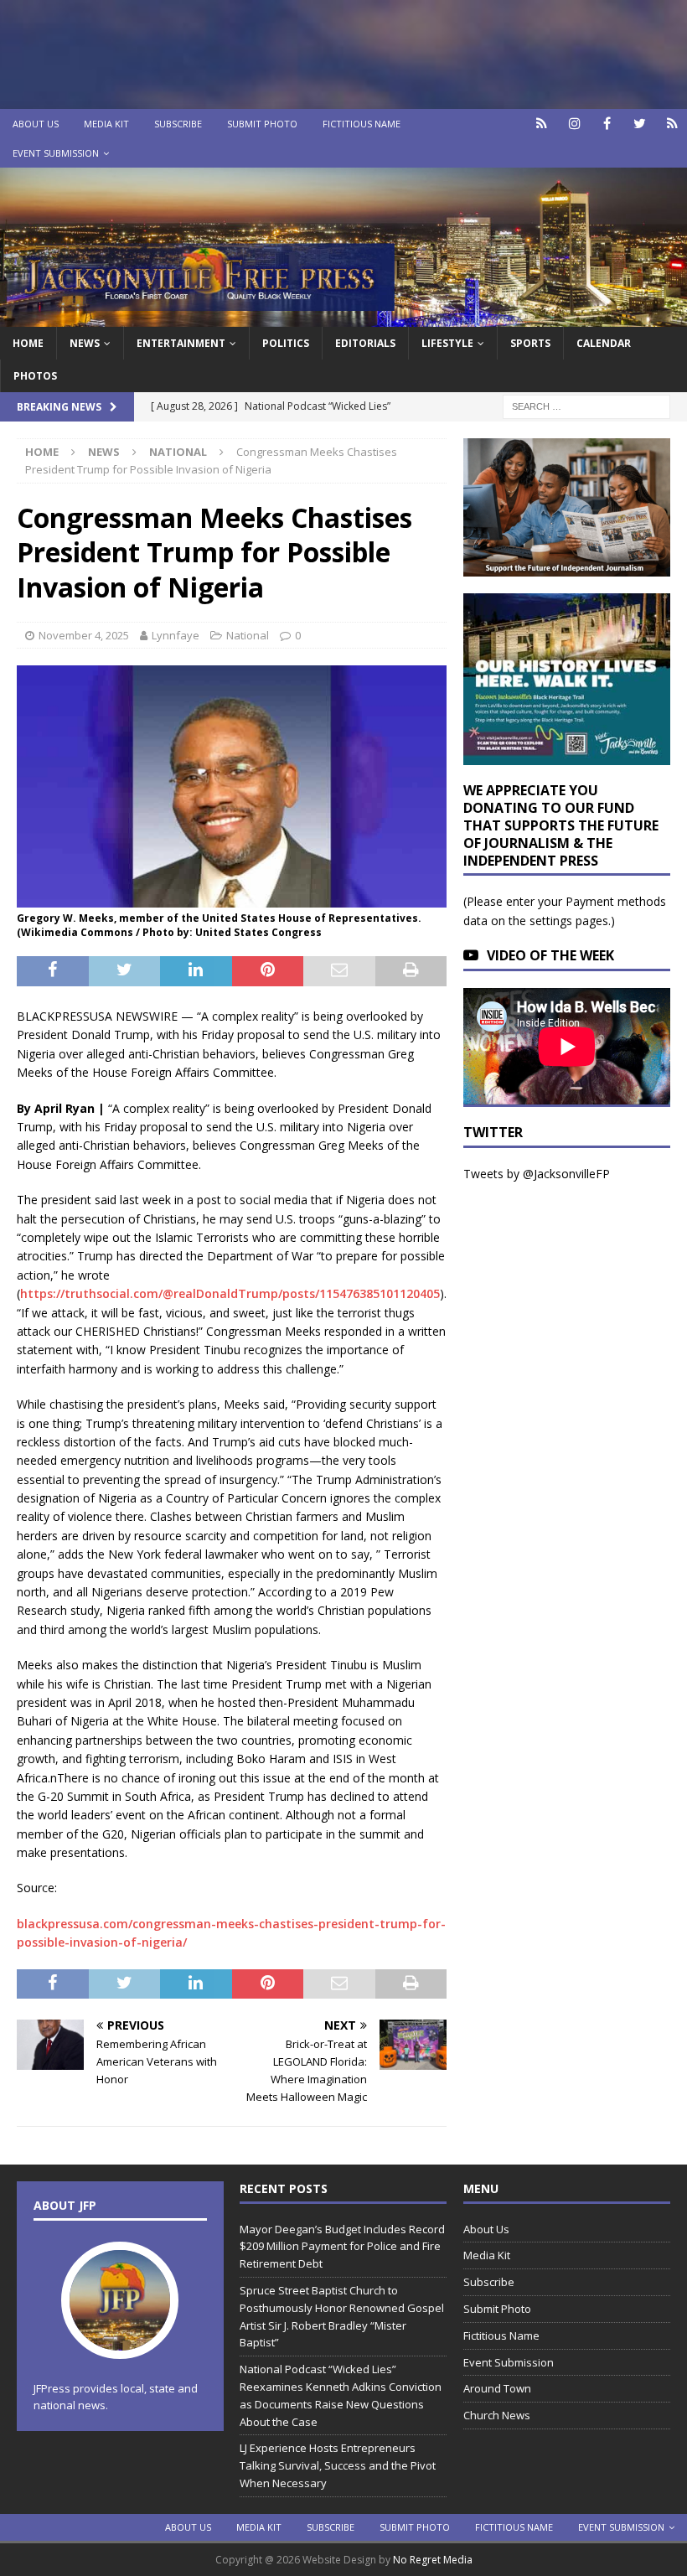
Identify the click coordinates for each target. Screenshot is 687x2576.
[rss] (672, 124)
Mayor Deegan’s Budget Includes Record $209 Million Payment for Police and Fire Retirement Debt (342, 2247)
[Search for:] (586, 405)
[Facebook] (607, 124)
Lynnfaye (176, 635)
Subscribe (178, 124)
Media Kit (106, 124)
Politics (286, 343)
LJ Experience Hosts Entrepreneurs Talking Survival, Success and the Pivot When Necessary (338, 2465)
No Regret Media (433, 2560)
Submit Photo (262, 124)
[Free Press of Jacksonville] (343, 316)
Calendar (604, 343)
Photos (35, 376)
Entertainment (181, 343)
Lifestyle (447, 343)
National (248, 635)
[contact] (542, 124)
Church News (497, 2415)
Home (28, 343)
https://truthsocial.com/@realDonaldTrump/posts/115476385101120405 (230, 1293)
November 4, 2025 (84, 635)
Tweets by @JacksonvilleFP (537, 1174)
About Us (36, 124)
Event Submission (56, 153)
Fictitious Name (362, 124)
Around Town (497, 2388)
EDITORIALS (365, 343)
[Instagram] (574, 124)
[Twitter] (640, 124)
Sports (530, 343)
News (85, 343)
